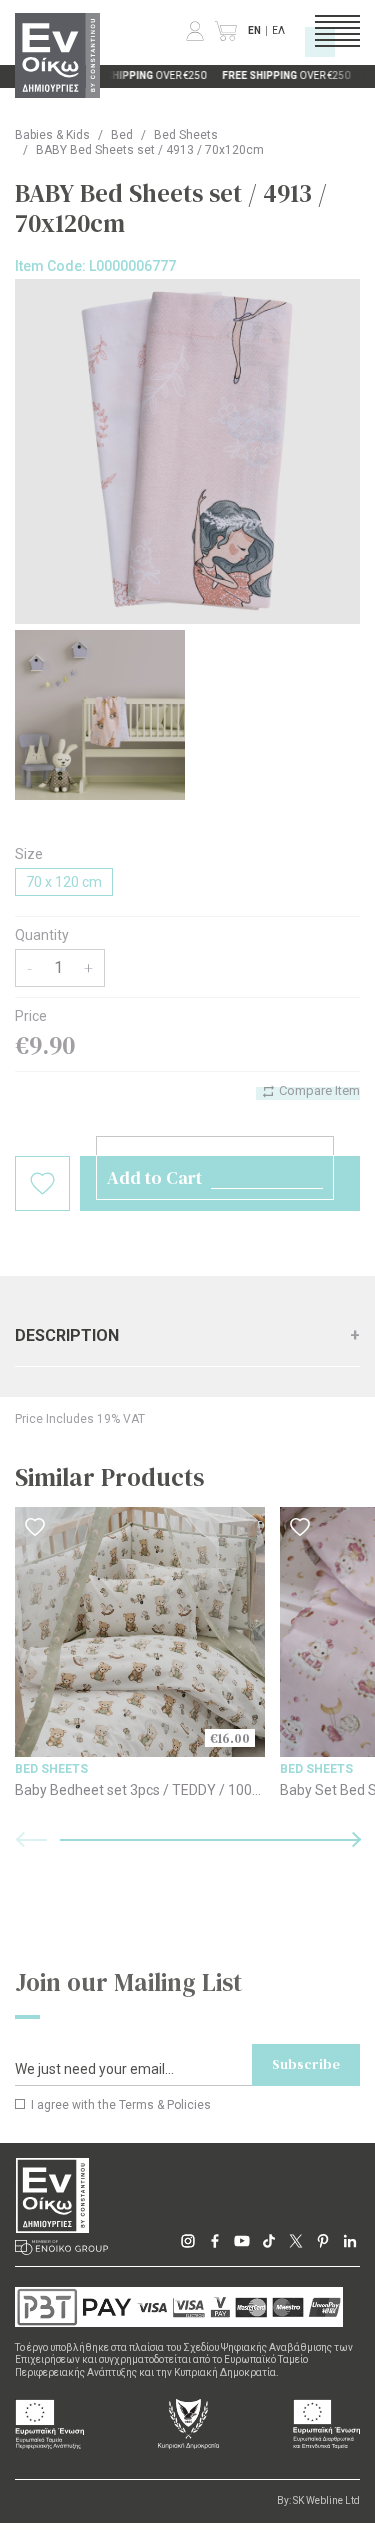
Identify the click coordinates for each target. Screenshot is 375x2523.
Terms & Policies (165, 2105)
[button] (210, 1840)
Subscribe (306, 2064)
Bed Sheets (186, 135)
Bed (122, 135)
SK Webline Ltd (326, 2500)
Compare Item (318, 1090)
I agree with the (119, 2105)
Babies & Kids (52, 135)
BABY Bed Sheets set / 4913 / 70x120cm (150, 150)
